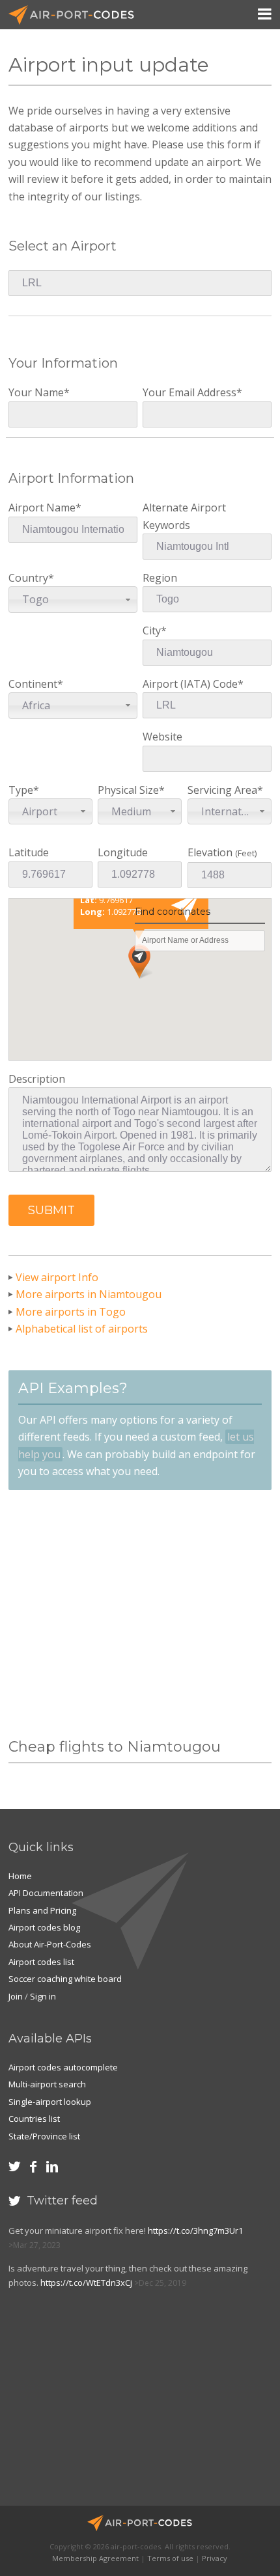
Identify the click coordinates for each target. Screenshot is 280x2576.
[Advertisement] (140, 1614)
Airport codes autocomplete (63, 2067)
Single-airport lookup (50, 2102)
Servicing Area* (227, 801)
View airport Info (57, 1277)
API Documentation (46, 1893)
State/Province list (44, 2136)
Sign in (43, 1996)
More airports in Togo (71, 1312)
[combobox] (73, 599)
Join (16, 1996)
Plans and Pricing (42, 1910)
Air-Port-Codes (77, 15)
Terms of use (170, 2558)
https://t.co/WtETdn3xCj (86, 2283)
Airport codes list (41, 1962)
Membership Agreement (95, 2558)
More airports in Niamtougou (89, 1294)
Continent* (36, 695)
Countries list (34, 2119)
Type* (33, 801)
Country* (31, 589)
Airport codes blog (44, 1927)
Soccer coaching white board (65, 1979)
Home (20, 1876)
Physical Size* (131, 801)
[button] (51, 1210)
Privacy (215, 2558)
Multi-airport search (47, 2084)
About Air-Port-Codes (50, 1944)
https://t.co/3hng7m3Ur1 (195, 2230)
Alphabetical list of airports (82, 1329)
